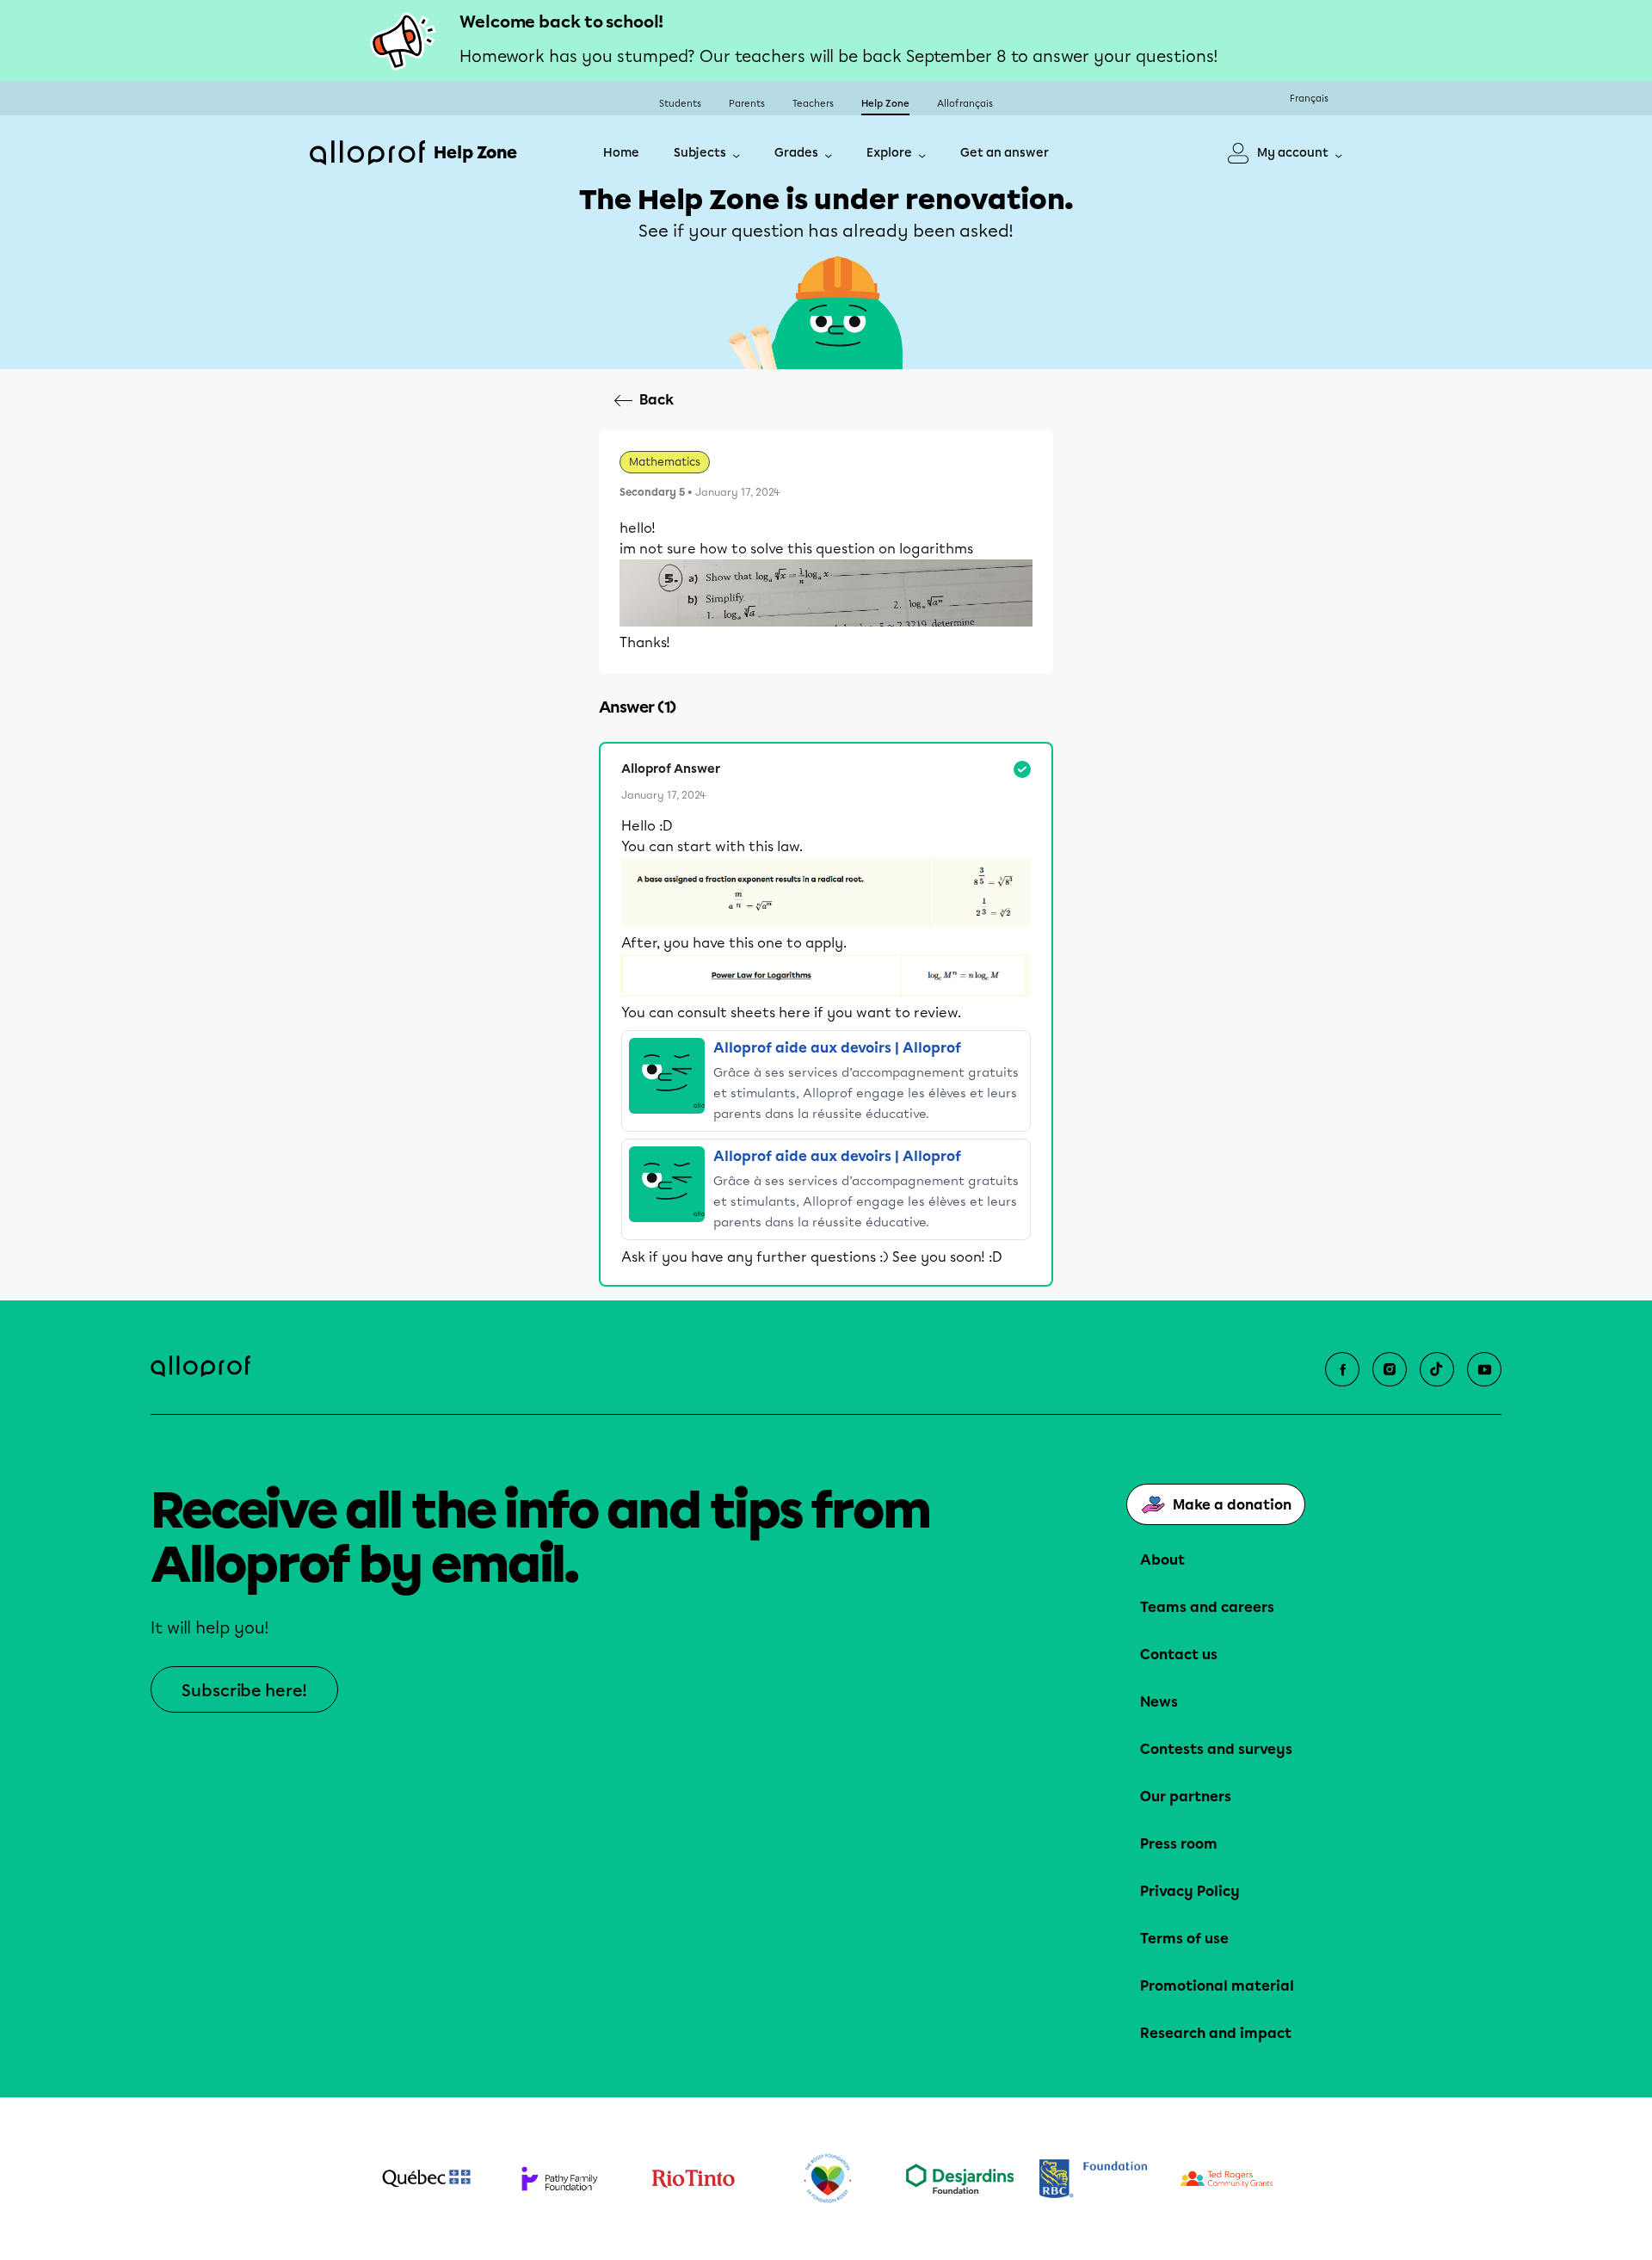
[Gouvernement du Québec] (426, 2178)
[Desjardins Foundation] (960, 2179)
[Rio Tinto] (693, 2179)
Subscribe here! (244, 1691)
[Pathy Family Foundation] (560, 2179)
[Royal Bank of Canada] (1093, 2179)
